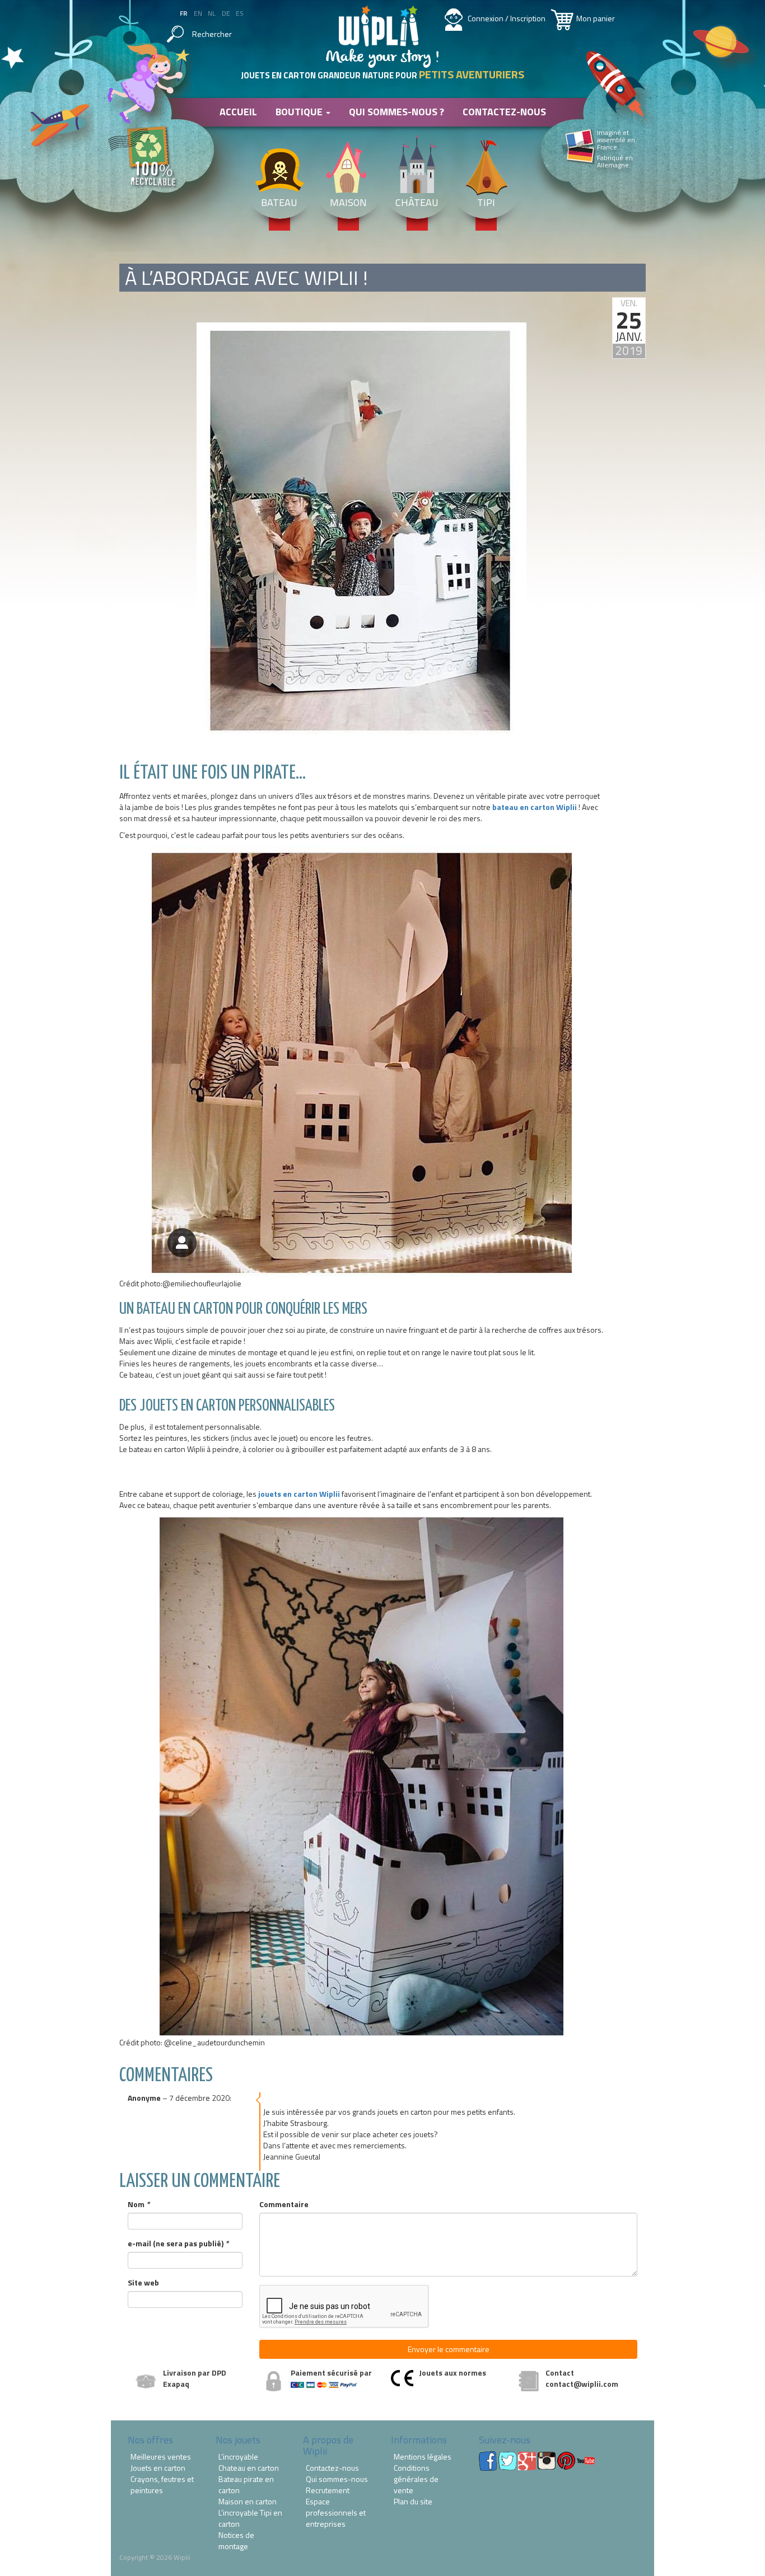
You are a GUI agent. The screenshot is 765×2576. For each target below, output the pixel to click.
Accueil (238, 112)
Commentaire (284, 2204)
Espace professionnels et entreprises (336, 2513)
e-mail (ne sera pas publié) (178, 2244)
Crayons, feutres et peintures (162, 2485)
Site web (143, 2283)
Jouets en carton (158, 2468)
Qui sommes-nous (337, 2479)
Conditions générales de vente (416, 2479)
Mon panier (596, 18)
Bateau (279, 202)
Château (417, 202)
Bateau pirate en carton (246, 2485)
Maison (348, 202)
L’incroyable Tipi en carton (250, 2518)
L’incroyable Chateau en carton (249, 2462)
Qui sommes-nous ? (397, 112)
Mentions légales (423, 2457)
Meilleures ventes (161, 2457)
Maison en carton (248, 2502)
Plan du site (413, 2502)
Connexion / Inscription (507, 18)
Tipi (486, 202)
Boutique (300, 112)
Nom (139, 2204)
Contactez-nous (504, 112)
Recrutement (328, 2490)
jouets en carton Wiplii (299, 1494)
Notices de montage (236, 2541)
